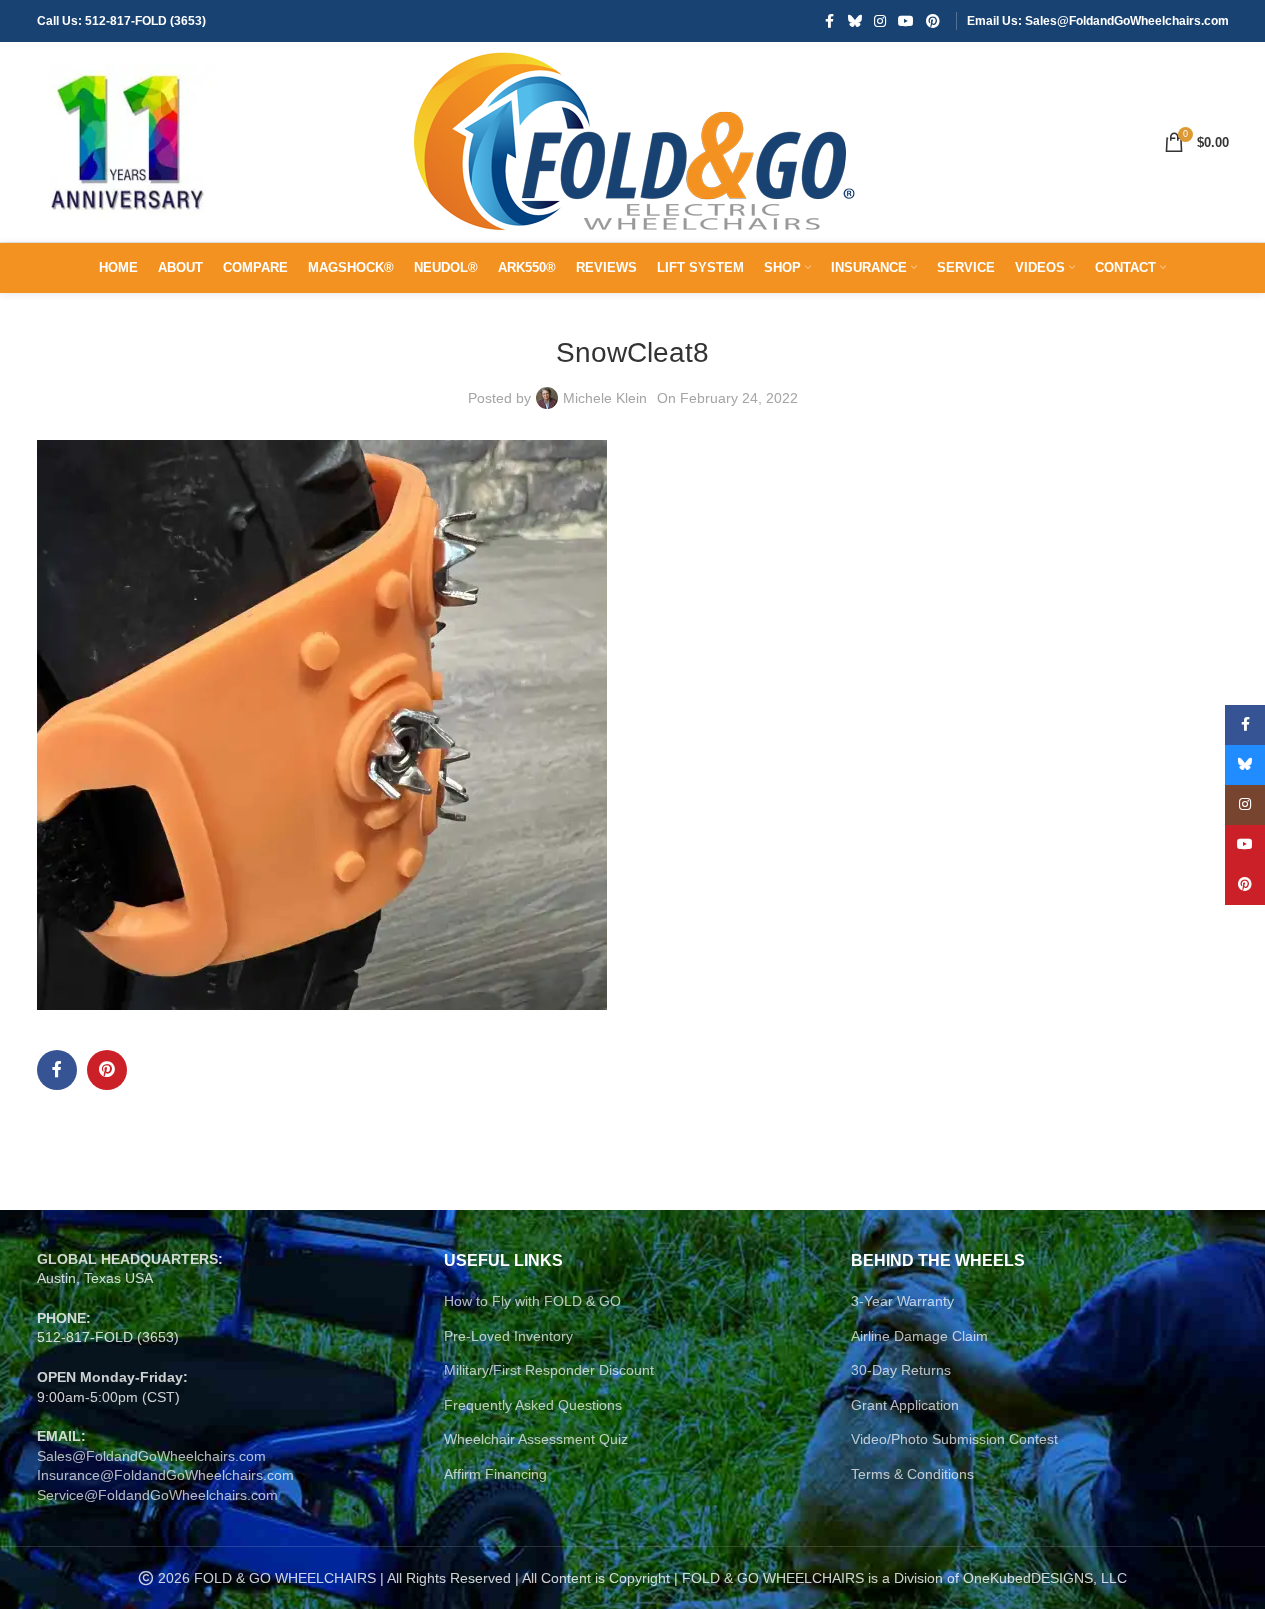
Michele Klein (605, 398)
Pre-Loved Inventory (508, 1336)
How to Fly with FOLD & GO (532, 1301)
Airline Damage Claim (919, 1336)
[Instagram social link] (880, 21)
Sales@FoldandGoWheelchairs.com (151, 1456)
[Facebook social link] (830, 21)
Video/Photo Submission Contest (954, 1439)
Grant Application (905, 1405)
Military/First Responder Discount (549, 1370)
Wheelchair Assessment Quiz (536, 1439)
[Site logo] (127, 141)
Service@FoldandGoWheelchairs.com (157, 1495)
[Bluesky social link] (855, 21)
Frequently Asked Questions (533, 1405)
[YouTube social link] (906, 21)
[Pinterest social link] (933, 21)
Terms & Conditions (912, 1474)
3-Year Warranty (902, 1301)
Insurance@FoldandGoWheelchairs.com (165, 1475)
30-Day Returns (901, 1370)
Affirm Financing (495, 1474)
